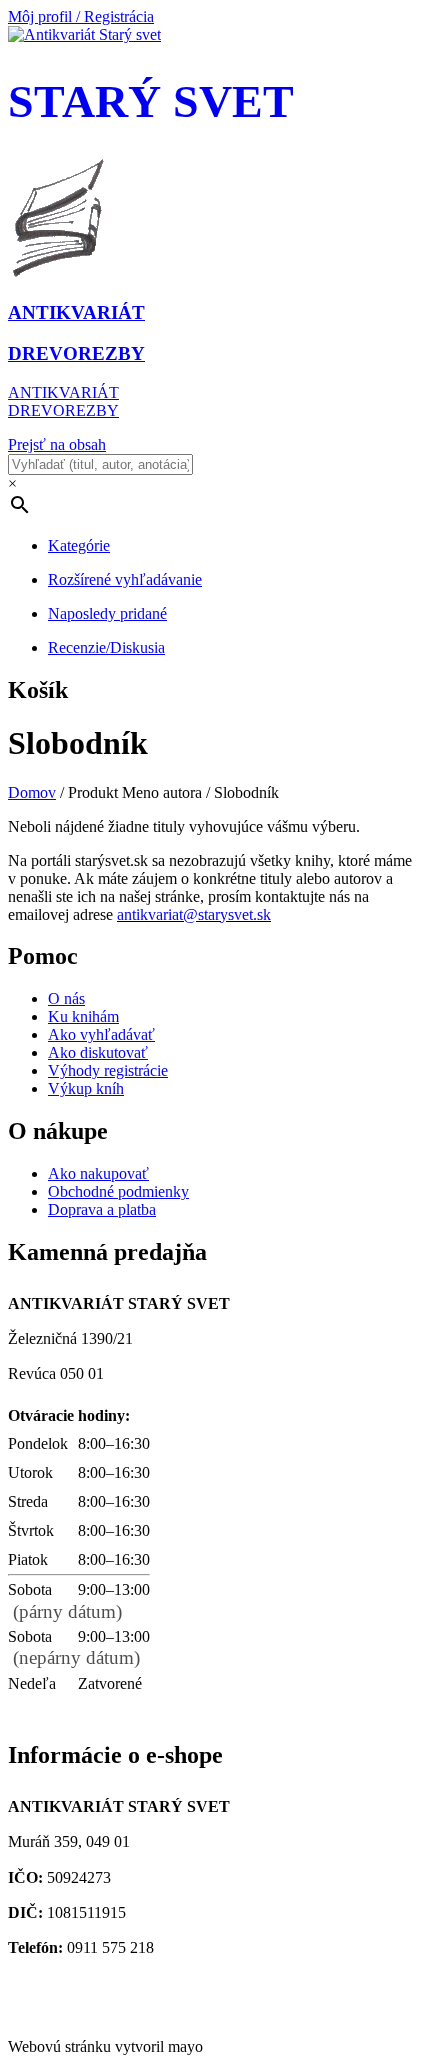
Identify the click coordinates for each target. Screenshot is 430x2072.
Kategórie (79, 545)
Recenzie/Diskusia (106, 647)
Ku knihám (83, 1016)
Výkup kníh (86, 1088)
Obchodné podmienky (118, 1191)
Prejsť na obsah (57, 444)
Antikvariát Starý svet (83, 2012)
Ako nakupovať (98, 1173)
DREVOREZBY (63, 410)
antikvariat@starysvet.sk (118, 1994)
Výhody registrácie (108, 1070)
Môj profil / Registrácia (81, 16)
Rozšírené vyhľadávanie (125, 579)
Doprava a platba (102, 1209)
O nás (66, 998)
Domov (32, 792)
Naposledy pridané (107, 613)
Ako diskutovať (98, 1052)
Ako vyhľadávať (101, 1034)
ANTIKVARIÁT (63, 392)
